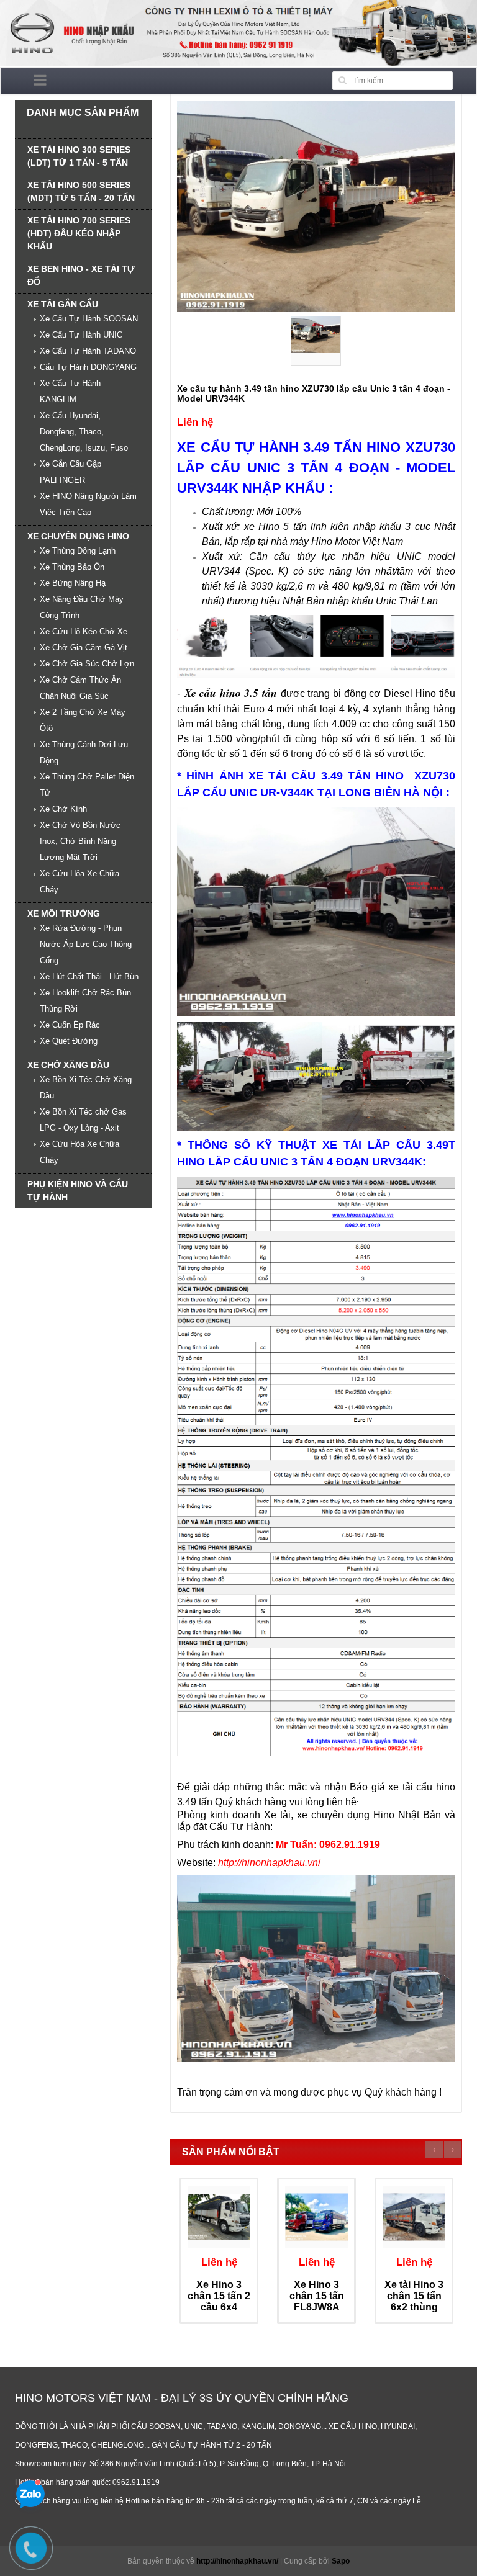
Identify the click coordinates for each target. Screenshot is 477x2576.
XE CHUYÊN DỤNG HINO (78, 536)
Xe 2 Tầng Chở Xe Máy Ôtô (83, 720)
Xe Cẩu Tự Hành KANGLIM (70, 391)
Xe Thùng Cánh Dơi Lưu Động (84, 752)
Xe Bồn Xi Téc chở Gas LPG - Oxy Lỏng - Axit (83, 1120)
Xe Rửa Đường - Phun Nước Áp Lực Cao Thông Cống (86, 944)
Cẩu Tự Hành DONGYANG (88, 367)
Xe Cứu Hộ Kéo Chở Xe (84, 631)
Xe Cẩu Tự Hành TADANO (88, 351)
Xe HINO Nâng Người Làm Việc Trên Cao (88, 504)
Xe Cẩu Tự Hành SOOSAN (89, 319)
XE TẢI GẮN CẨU (63, 304)
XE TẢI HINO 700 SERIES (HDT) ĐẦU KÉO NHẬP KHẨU (79, 233)
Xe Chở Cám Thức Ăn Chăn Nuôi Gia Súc (80, 688)
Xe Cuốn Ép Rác (70, 1025)
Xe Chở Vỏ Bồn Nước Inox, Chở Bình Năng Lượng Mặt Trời (80, 841)
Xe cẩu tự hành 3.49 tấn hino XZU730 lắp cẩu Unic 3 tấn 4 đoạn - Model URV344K (314, 393)
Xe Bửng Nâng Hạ (73, 583)
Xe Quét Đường (69, 1041)
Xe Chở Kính (63, 809)
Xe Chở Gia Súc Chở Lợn (87, 664)
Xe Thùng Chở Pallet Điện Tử (87, 785)
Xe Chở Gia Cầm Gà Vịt (84, 648)
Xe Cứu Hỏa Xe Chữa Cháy (79, 882)
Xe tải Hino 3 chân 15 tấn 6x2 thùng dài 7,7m (414, 2301)
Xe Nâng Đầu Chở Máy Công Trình (82, 607)
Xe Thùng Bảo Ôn (72, 567)
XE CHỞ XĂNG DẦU (68, 1065)
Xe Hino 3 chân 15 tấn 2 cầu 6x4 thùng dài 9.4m (219, 2306)
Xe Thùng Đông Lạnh (78, 551)
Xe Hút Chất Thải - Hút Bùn (89, 976)
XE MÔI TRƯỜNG (64, 913)
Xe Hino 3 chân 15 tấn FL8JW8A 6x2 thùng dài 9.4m (317, 2306)
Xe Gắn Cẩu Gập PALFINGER (70, 472)
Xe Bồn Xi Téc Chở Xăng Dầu (86, 1088)
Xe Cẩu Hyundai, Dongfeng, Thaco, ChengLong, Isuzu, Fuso (84, 432)
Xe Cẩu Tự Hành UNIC (81, 335)
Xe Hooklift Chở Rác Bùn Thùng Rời (85, 1001)
